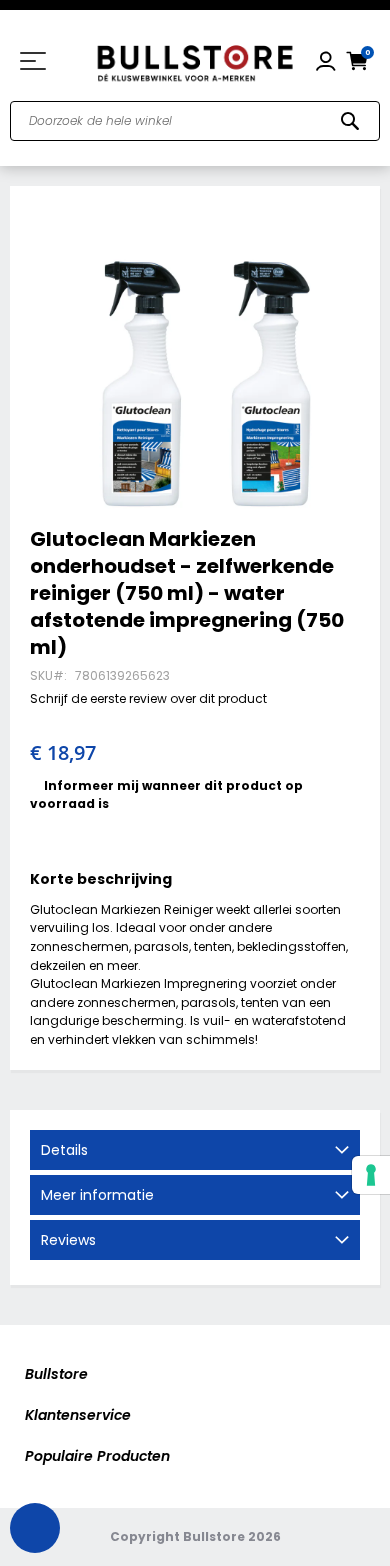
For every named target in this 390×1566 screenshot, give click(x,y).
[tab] (195, 1150)
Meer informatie (97, 1195)
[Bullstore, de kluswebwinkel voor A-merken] (195, 61)
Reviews (68, 1240)
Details (64, 1150)
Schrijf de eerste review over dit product (148, 698)
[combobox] (195, 121)
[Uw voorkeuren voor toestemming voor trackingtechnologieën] (371, 1175)
